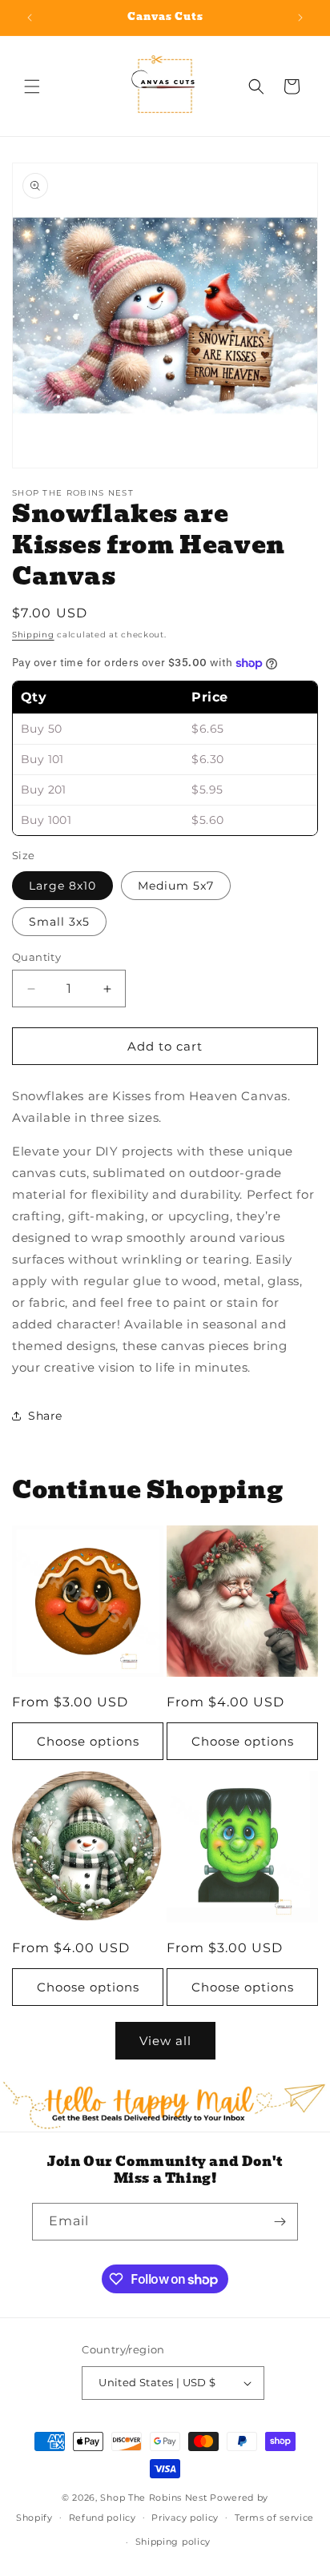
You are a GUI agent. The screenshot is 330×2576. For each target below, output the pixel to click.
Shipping (33, 635)
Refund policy (103, 2518)
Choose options (88, 1741)
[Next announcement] (300, 18)
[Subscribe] (280, 2222)
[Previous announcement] (30, 18)
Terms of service (274, 2518)
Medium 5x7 (176, 886)
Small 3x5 (59, 922)
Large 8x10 (62, 886)
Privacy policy (185, 2518)
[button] (32, 86)
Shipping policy (173, 2542)
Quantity (36, 957)
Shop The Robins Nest (153, 2498)
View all (165, 2041)
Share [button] (45, 1416)
